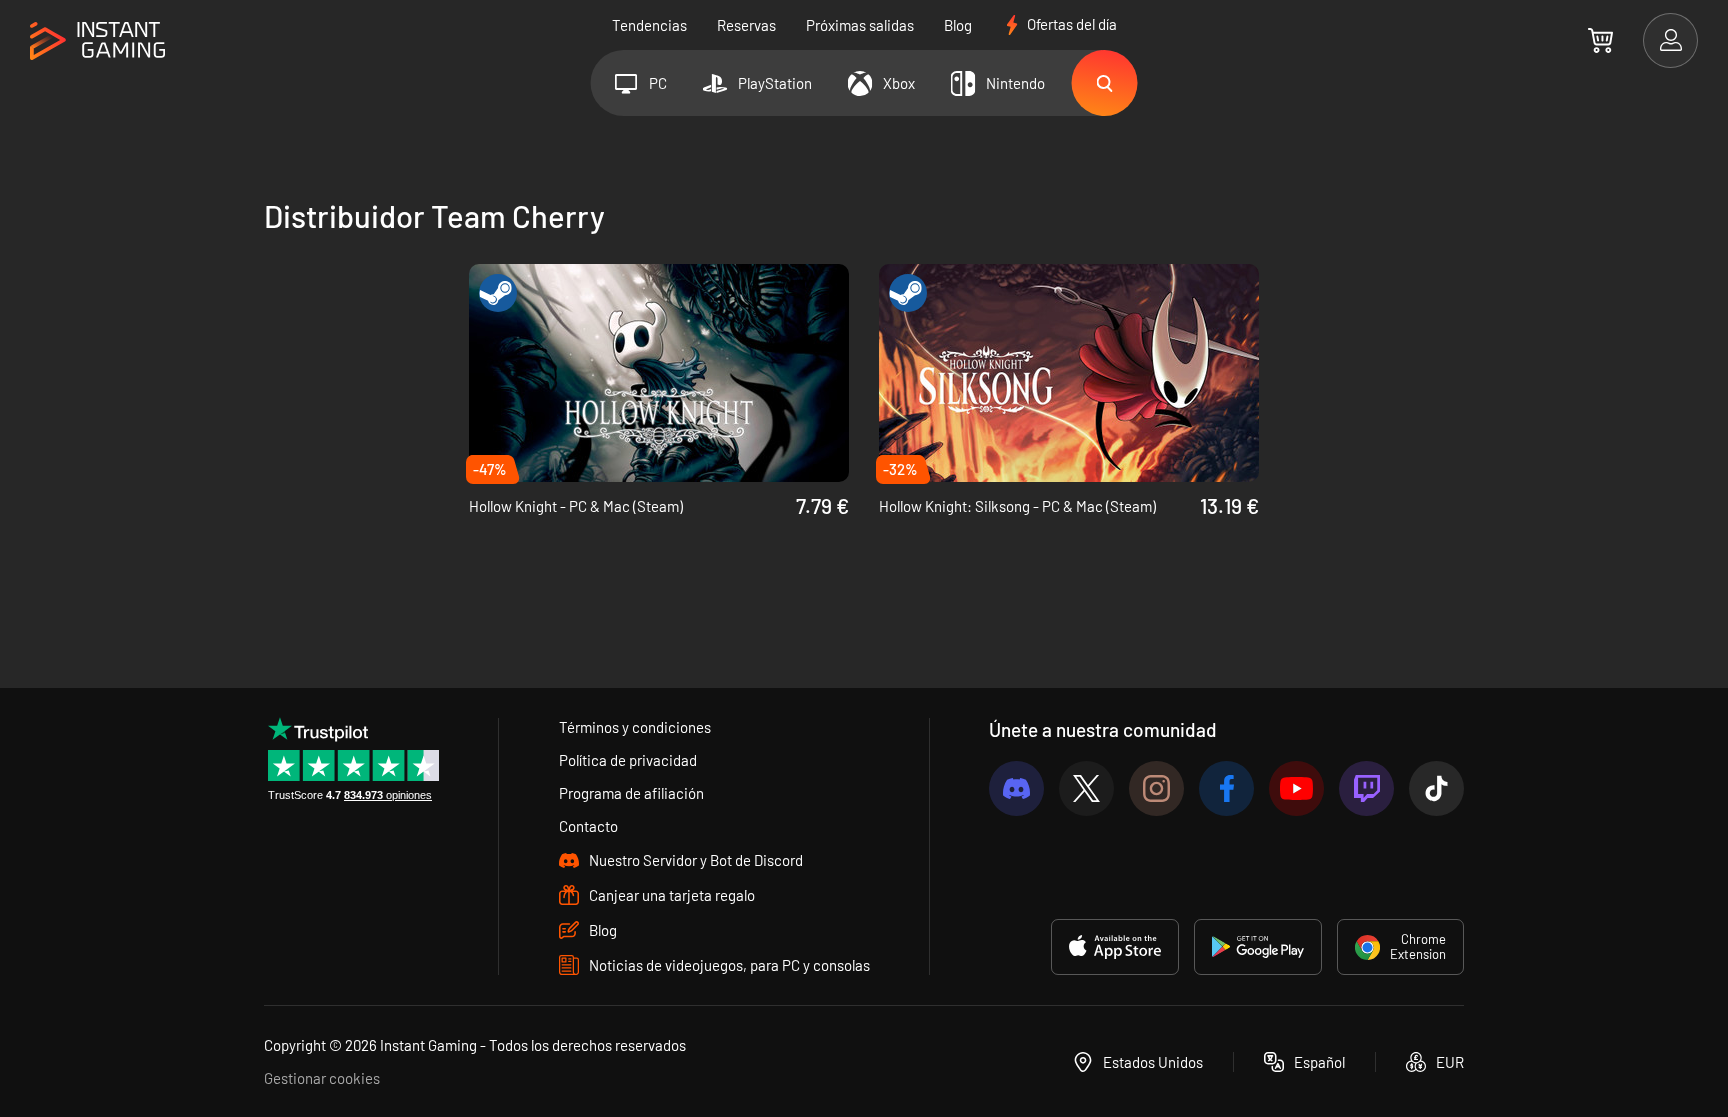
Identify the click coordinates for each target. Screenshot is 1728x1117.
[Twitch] (1366, 788)
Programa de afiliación (631, 793)
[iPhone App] (1115, 947)
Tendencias (649, 25)
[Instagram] (1156, 788)
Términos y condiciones (635, 727)
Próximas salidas (860, 25)
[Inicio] (97, 41)
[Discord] (1016, 788)
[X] (1086, 788)
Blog (958, 25)
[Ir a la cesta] (1600, 40)
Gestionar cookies (322, 1078)
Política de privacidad (628, 760)
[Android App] (1258, 947)
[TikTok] (1436, 788)
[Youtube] (1296, 788)
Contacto (588, 826)
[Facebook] (1226, 788)
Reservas (746, 25)
